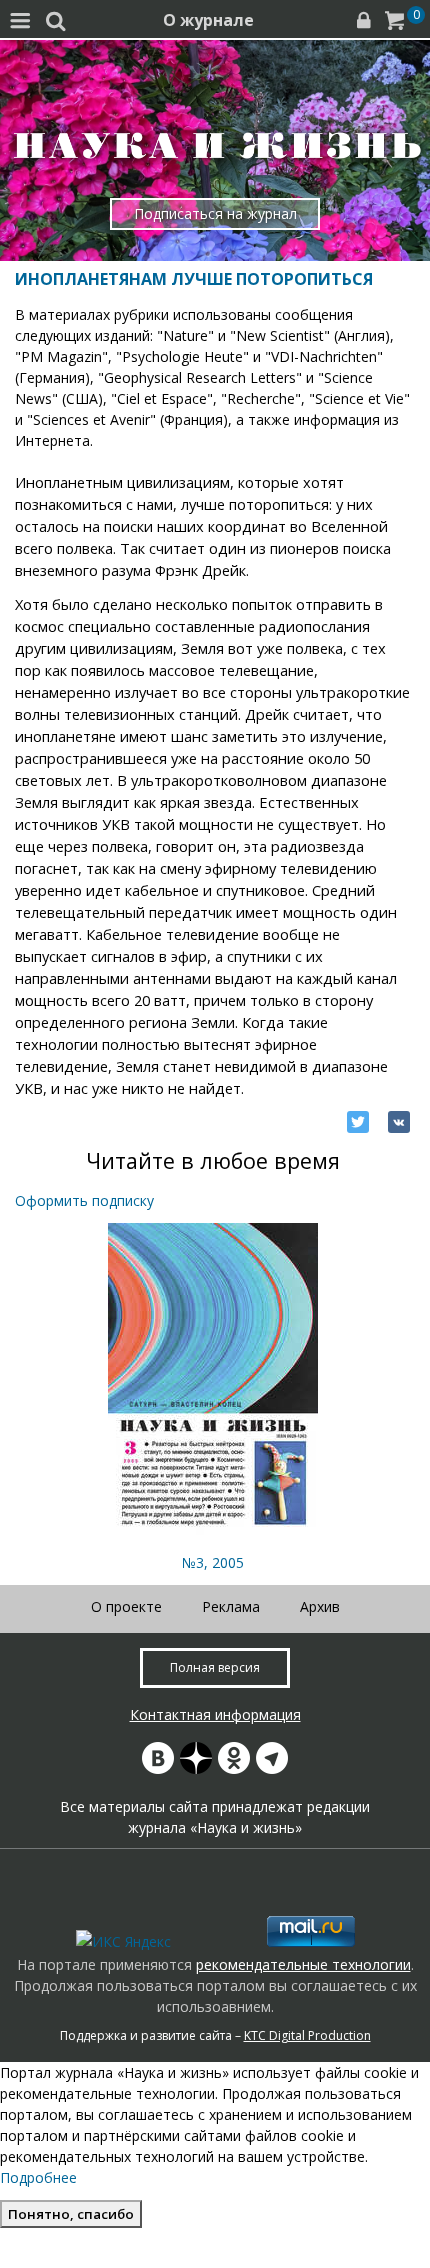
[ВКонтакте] (399, 1122)
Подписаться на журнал (215, 213)
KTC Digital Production (307, 2035)
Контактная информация (215, 1714)
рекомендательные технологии (303, 1964)
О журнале (208, 20)
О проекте (126, 1606)
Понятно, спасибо (71, 2214)
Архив (320, 1606)
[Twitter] (358, 1122)
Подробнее (38, 2177)
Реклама (231, 1606)
